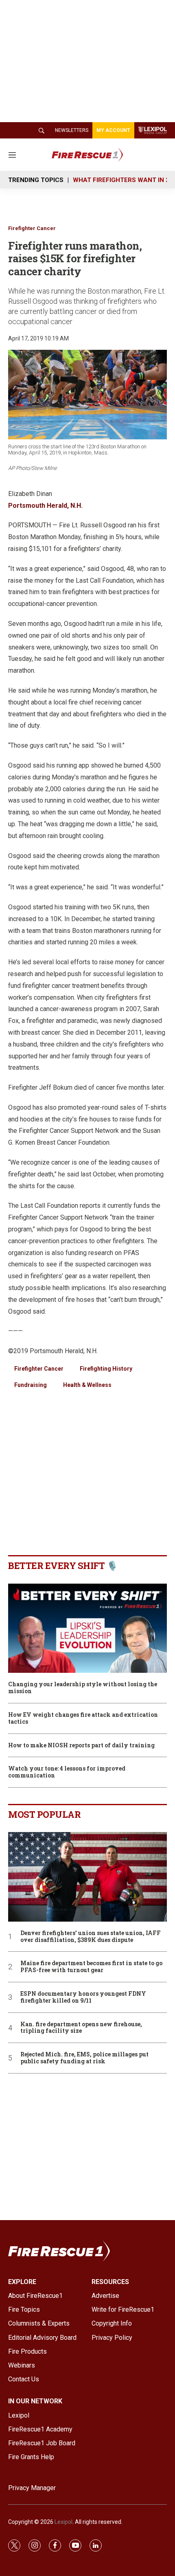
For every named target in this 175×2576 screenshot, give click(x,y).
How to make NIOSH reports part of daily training (81, 1745)
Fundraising (31, 1385)
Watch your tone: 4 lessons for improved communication (67, 1772)
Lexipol (63, 2522)
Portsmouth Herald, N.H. (45, 506)
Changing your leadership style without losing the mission (83, 1688)
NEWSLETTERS (72, 130)
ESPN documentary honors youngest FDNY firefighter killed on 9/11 (83, 1997)
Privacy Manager (32, 2488)
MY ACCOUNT (113, 130)
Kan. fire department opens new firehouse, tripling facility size (81, 2028)
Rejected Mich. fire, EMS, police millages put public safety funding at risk (84, 2058)
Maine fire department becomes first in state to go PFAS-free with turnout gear (91, 1967)
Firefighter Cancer (32, 228)
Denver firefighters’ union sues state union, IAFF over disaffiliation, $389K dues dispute (91, 1937)
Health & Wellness (87, 1385)
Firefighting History (106, 1369)
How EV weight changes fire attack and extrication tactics (83, 1718)
